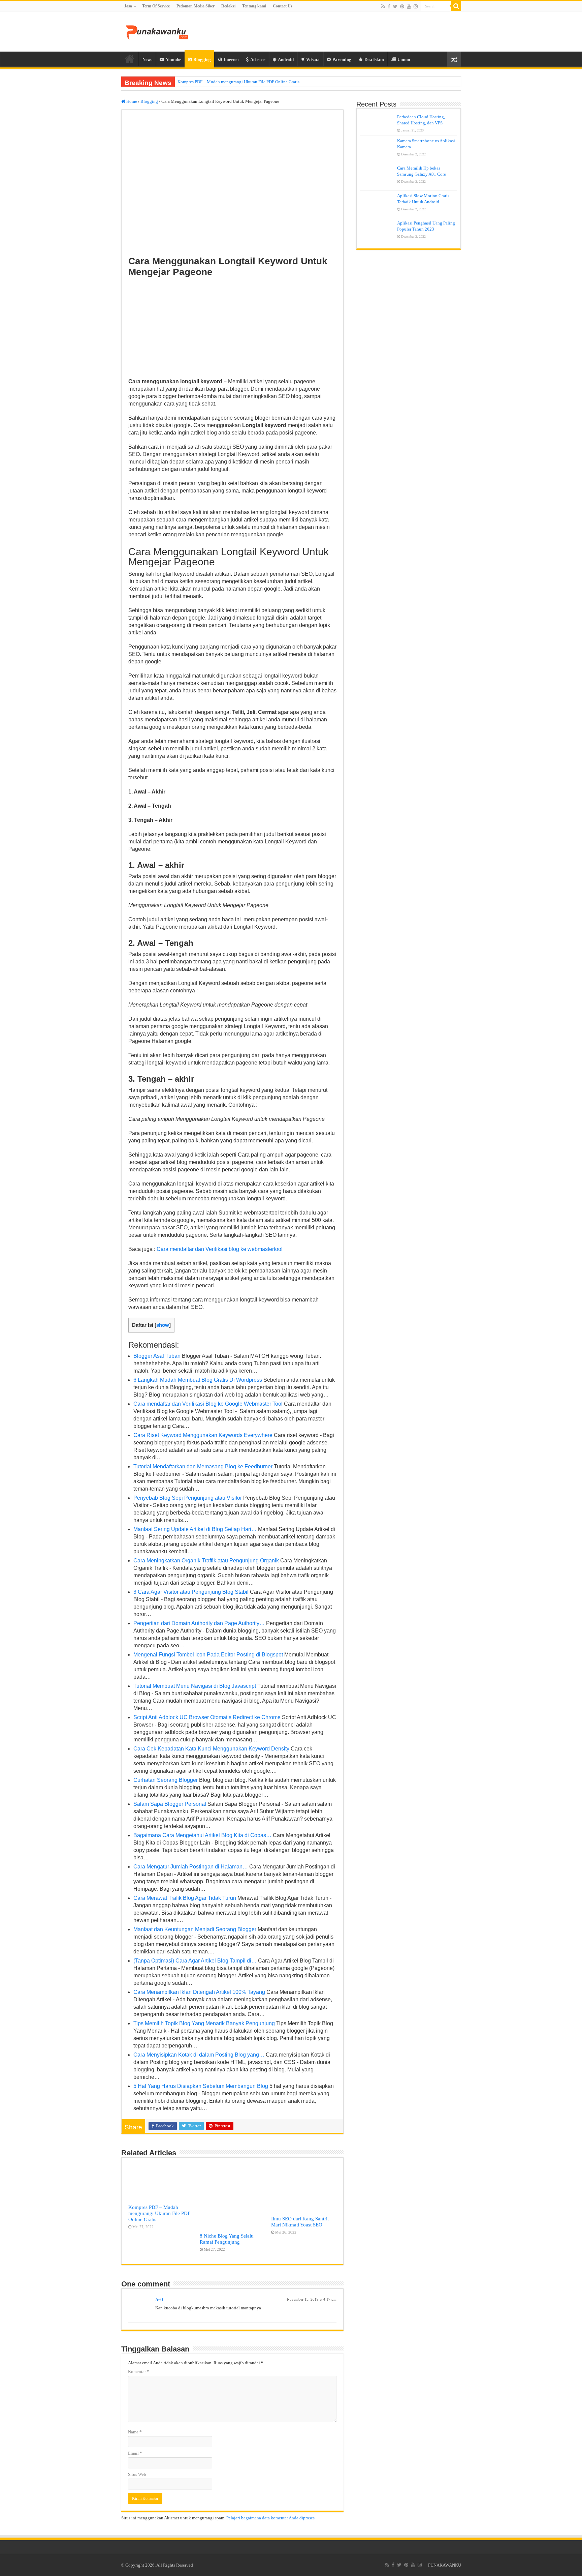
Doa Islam (374, 59)
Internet (231, 59)
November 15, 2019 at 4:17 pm (312, 2299)
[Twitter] (395, 6)
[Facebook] (389, 6)
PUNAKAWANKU (445, 2565)
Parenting (342, 59)
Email (135, 2453)
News (147, 59)
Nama (135, 2432)
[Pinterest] (402, 6)
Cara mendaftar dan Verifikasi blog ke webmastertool (220, 1249)
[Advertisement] (232, 328)
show (163, 1325)
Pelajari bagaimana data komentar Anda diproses (270, 2518)
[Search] (456, 6)
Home (130, 59)
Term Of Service (156, 6)
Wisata (313, 59)
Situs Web (137, 2474)
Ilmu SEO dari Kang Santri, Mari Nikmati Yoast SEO (300, 2222)
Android (286, 59)
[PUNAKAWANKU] (157, 31)
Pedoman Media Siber (196, 6)
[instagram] (416, 6)
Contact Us (283, 6)
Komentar (139, 2372)
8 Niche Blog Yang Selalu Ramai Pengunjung (227, 2239)
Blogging (202, 59)
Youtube (173, 59)
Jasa (128, 6)
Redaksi (228, 6)
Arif (159, 2300)
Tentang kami (254, 6)
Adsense (258, 59)
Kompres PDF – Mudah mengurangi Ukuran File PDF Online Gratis (238, 82)
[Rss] (383, 6)
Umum (404, 59)
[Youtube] (409, 6)
